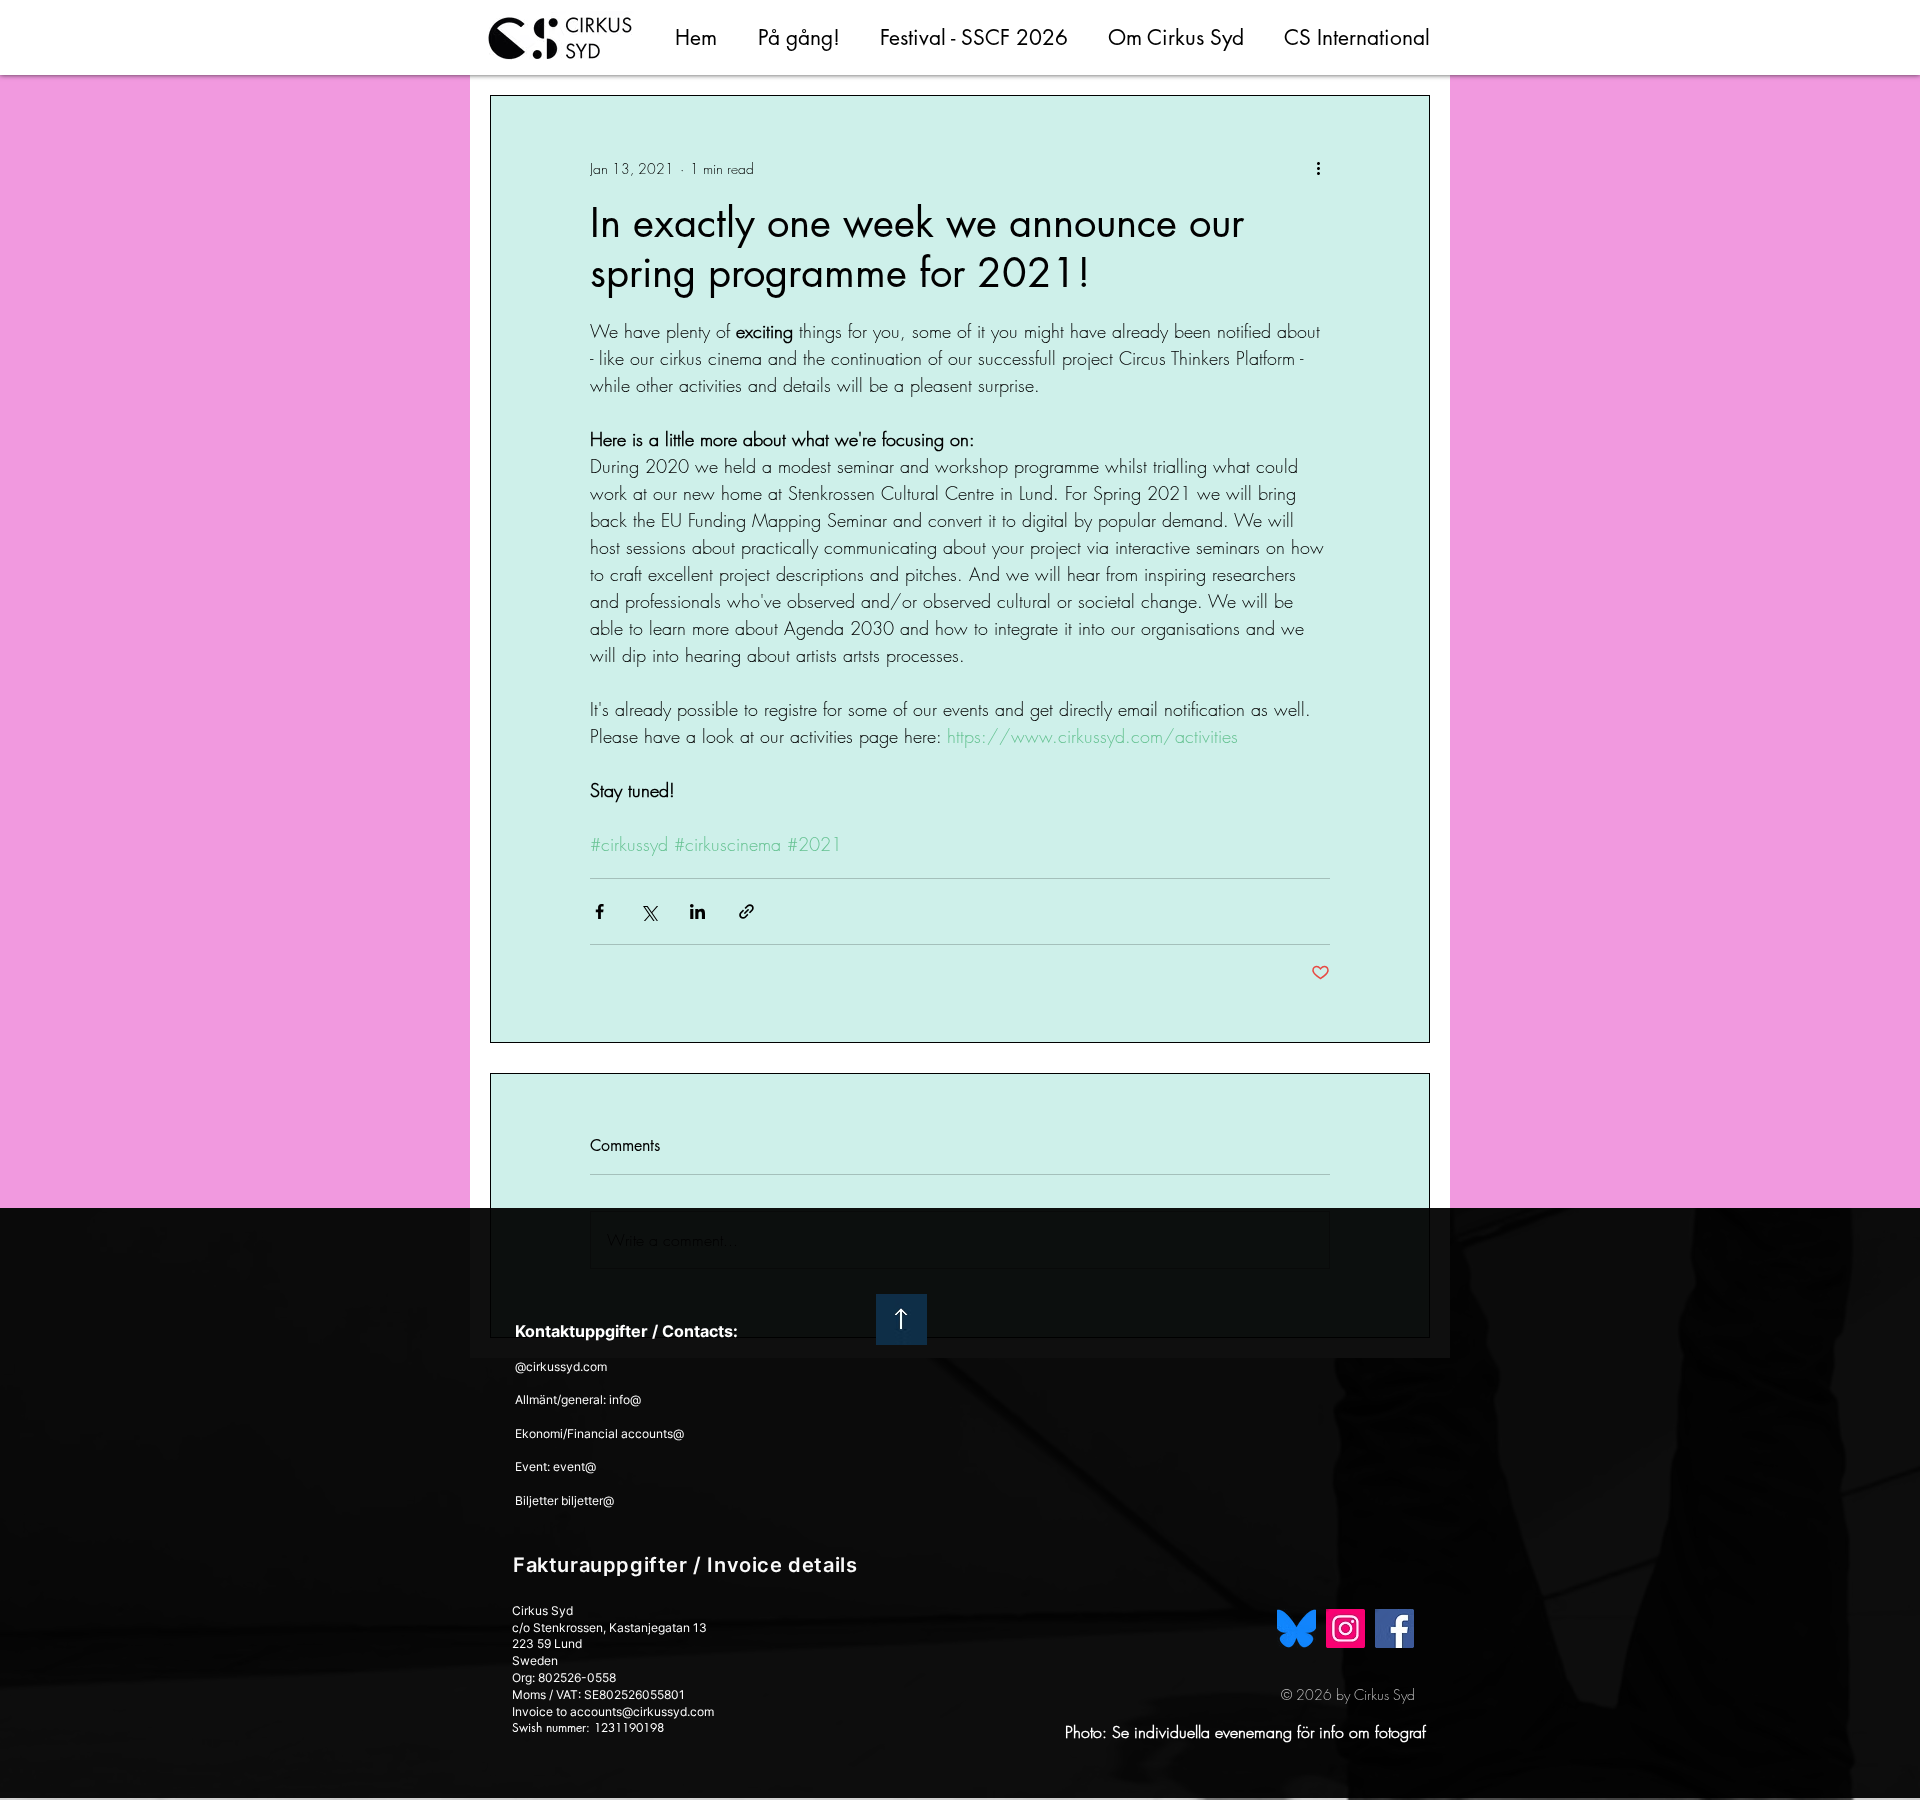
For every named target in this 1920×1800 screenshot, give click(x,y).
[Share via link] (746, 911)
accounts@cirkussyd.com (642, 1711)
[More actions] (1318, 168)
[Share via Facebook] (599, 911)
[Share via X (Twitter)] (648, 911)
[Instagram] (1345, 1628)
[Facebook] (1394, 1628)
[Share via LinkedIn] (697, 911)
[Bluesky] (1296, 1628)
